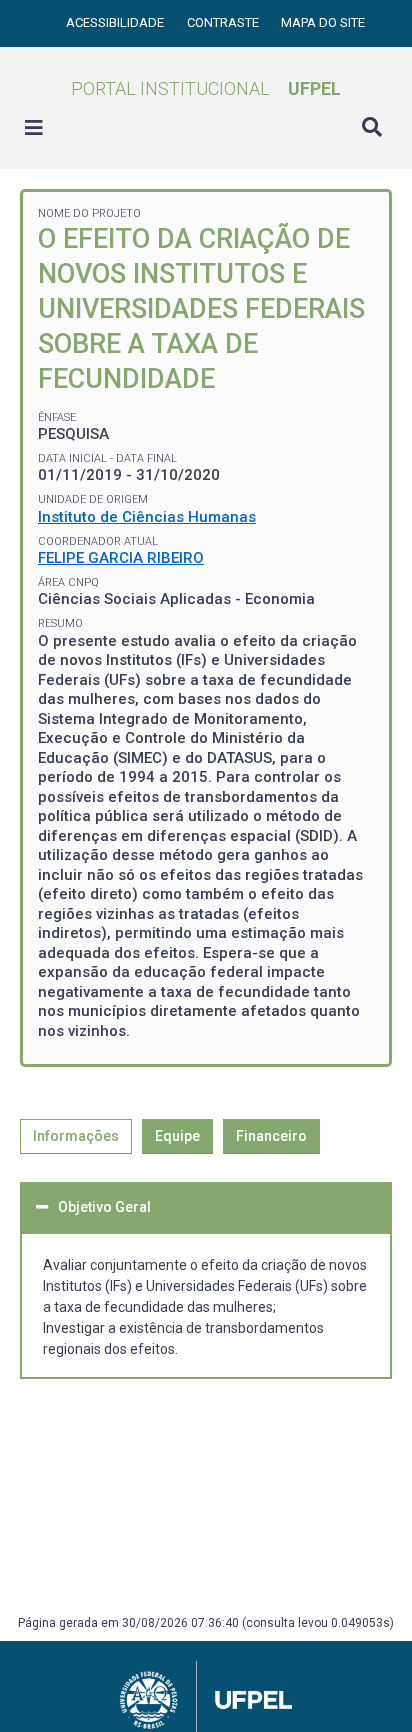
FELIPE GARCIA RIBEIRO (121, 558)
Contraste (224, 22)
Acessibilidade (116, 22)
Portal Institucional (206, 88)
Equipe (177, 1136)
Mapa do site (323, 22)
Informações (76, 1136)
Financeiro (271, 1136)
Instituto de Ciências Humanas (147, 517)
